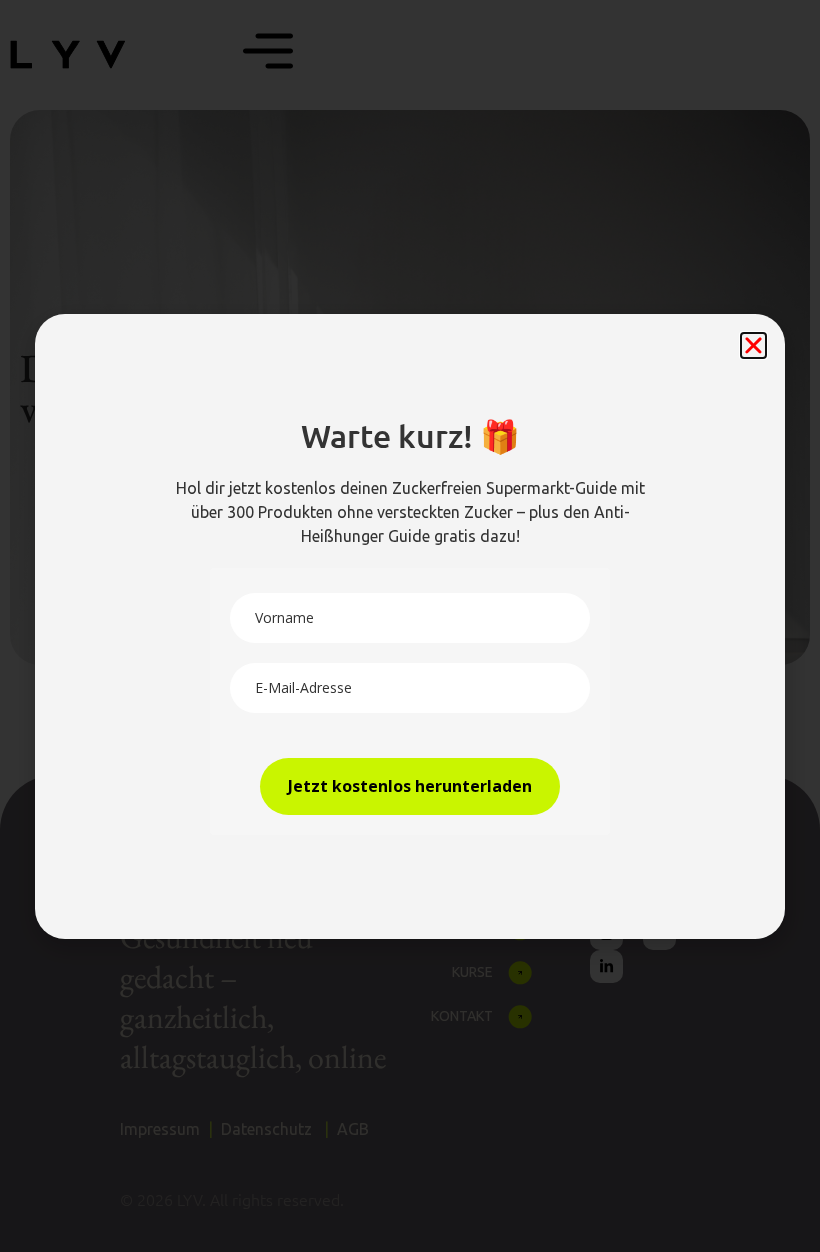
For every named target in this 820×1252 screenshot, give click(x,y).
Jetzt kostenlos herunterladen (410, 786)
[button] (753, 345)
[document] (410, 626)
